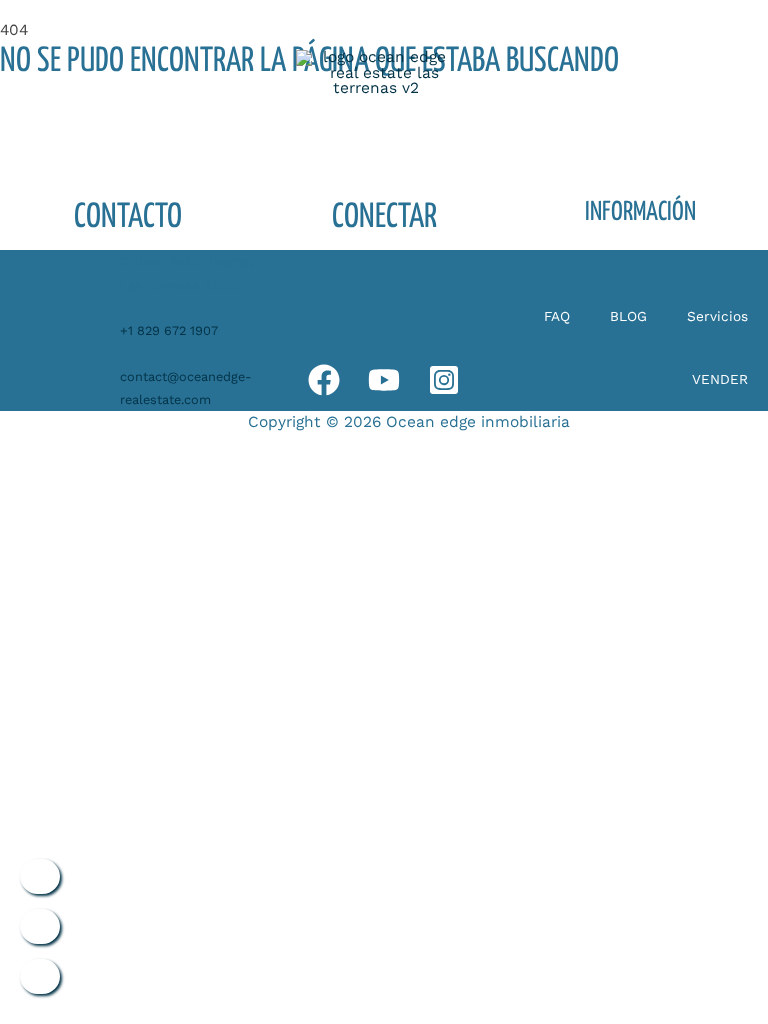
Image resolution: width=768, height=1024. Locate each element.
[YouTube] (384, 380)
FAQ (557, 316)
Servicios (717, 316)
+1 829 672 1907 (169, 330)
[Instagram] (444, 380)
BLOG (628, 316)
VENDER (720, 379)
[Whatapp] (324, 380)
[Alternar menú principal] (674, 73)
